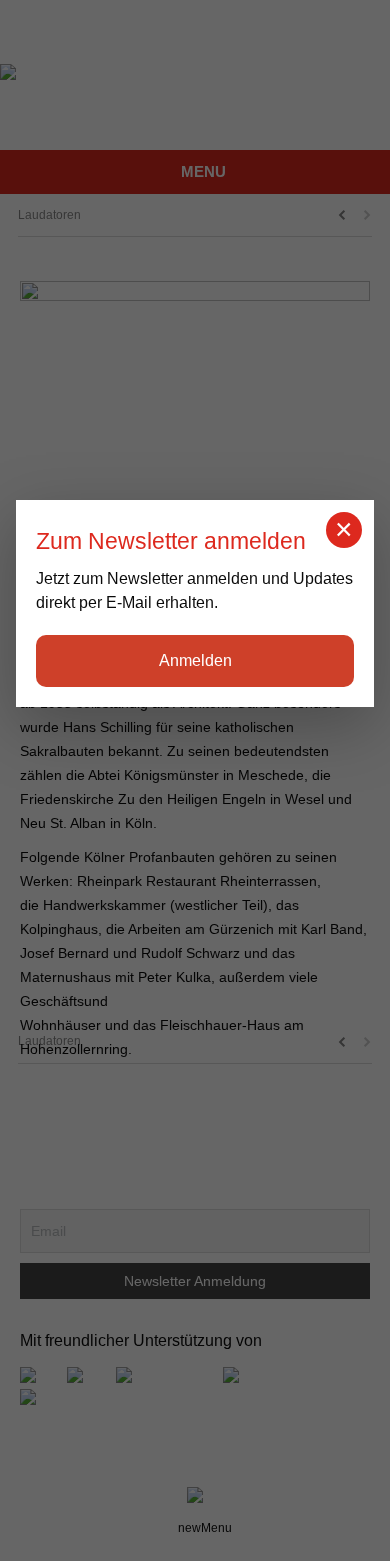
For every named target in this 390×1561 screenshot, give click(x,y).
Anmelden (195, 660)
